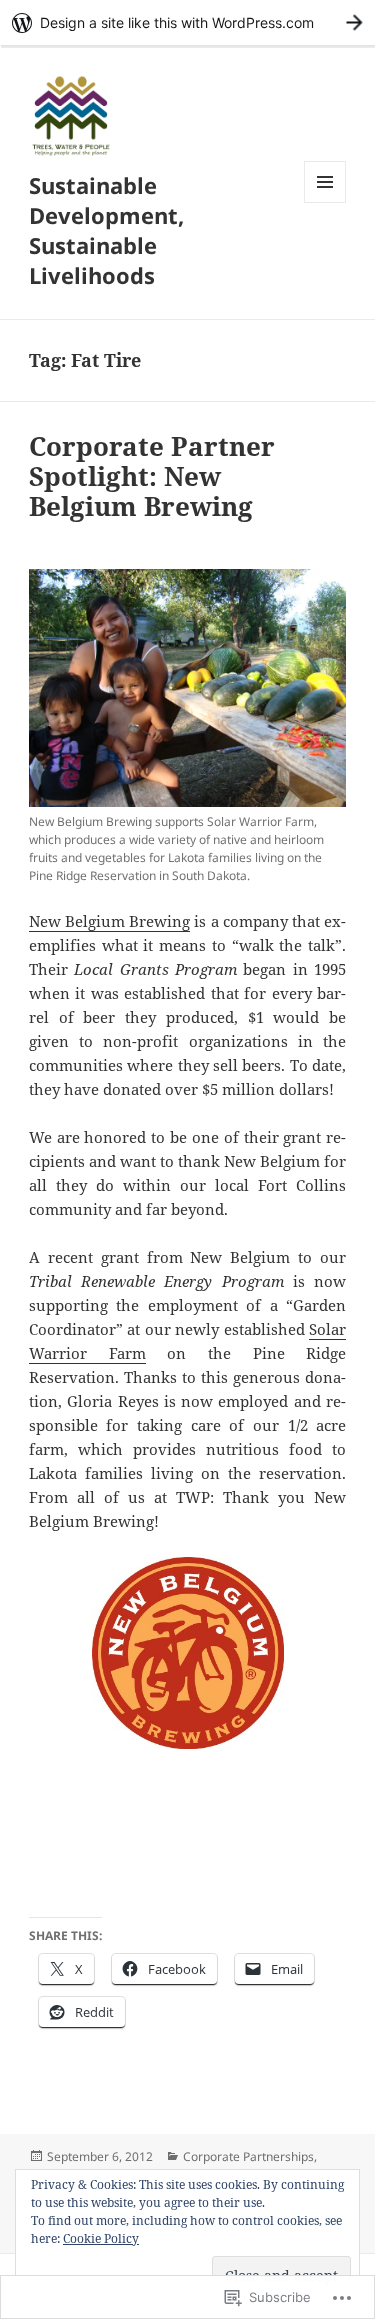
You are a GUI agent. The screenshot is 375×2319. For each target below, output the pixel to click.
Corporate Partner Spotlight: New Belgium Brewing (152, 476)
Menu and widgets (325, 202)
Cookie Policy (101, 2238)
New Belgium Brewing (109, 921)
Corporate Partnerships (248, 2156)
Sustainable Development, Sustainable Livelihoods (106, 230)
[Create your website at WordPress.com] (187, 22)
